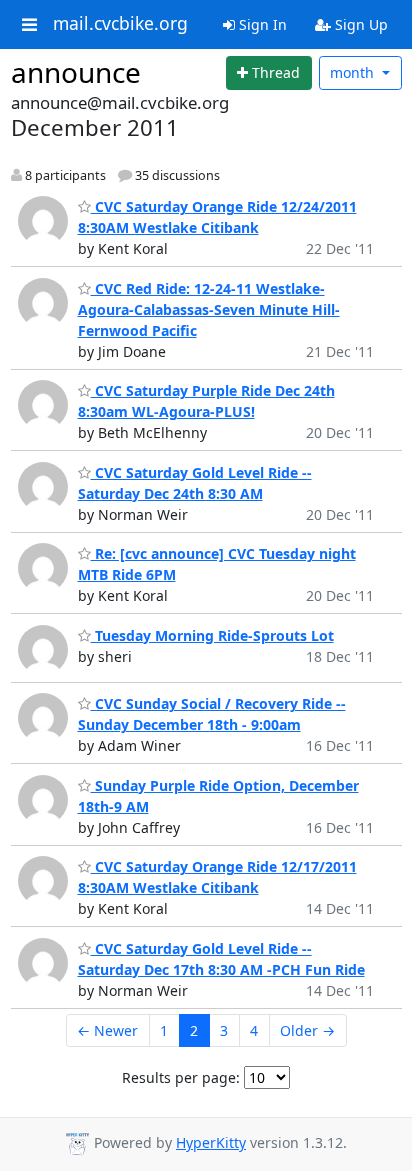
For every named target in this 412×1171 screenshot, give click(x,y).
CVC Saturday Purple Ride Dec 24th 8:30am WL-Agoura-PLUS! (206, 401)
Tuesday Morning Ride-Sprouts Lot (212, 635)
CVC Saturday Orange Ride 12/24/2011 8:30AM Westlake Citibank (217, 217)
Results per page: (181, 1077)
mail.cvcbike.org (120, 24)
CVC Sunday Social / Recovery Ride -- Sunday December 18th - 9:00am (212, 714)
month (354, 72)
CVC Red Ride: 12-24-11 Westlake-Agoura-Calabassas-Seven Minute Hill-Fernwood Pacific (209, 309)
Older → (307, 1030)
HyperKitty (211, 1142)
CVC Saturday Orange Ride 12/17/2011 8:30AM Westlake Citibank (217, 877)
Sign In (261, 24)
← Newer (107, 1030)
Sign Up (359, 24)
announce (76, 72)
